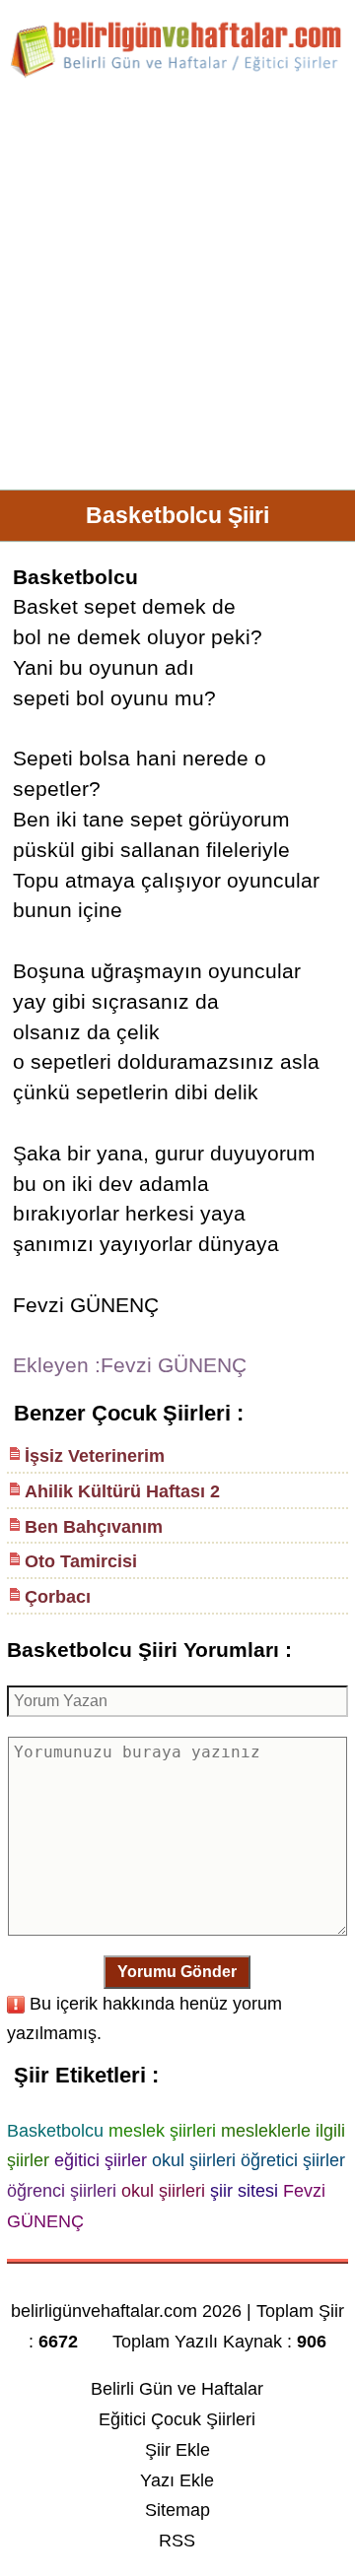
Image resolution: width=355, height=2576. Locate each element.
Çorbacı (58, 1597)
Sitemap (177, 2510)
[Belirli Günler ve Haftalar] (177, 74)
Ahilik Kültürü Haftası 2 (122, 1491)
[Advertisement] (177, 292)
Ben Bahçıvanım (94, 1527)
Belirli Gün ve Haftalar (177, 2389)
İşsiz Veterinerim (95, 1456)
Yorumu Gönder (177, 1972)
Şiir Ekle (177, 2450)
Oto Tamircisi (81, 1561)
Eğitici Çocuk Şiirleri (177, 2419)
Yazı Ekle (177, 2480)
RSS (177, 2541)
